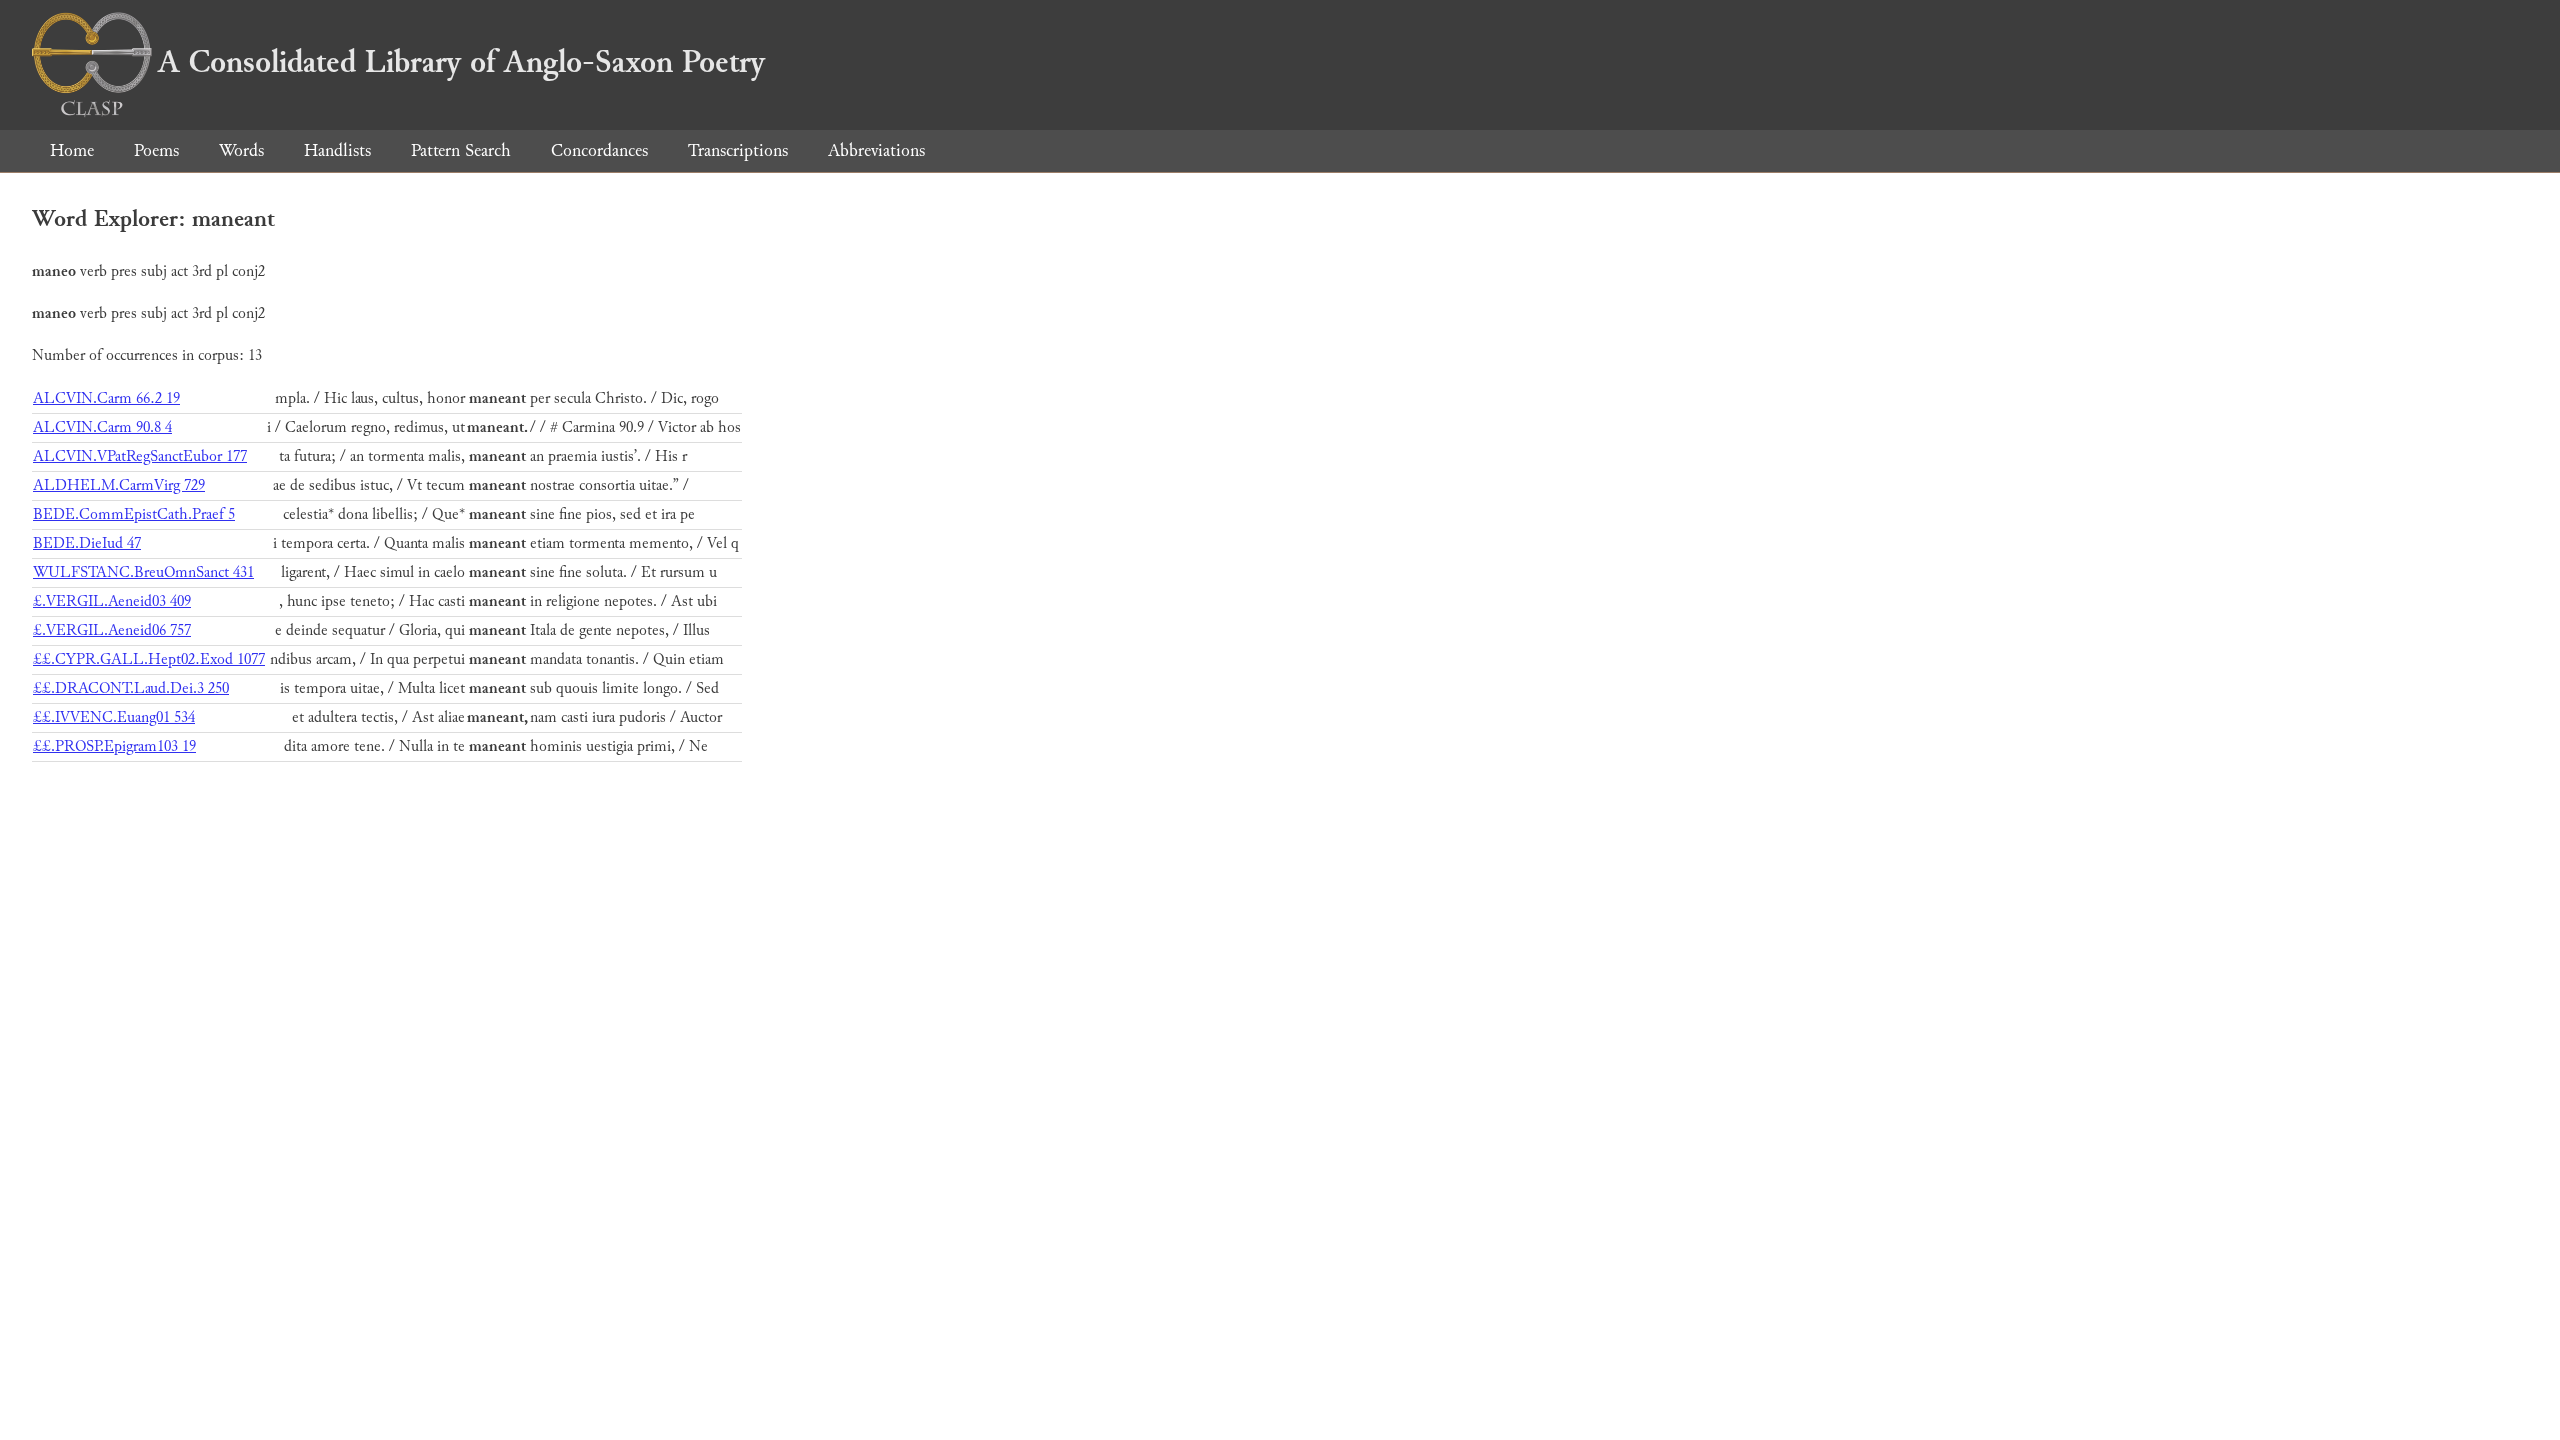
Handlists (337, 150)
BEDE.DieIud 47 (87, 543)
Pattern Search (461, 150)
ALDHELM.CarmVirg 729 (119, 485)
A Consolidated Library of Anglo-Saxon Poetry (461, 62)
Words (241, 150)
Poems (156, 150)
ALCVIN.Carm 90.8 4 (102, 427)
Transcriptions (738, 150)
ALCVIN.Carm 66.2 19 (106, 398)
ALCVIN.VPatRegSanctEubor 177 (140, 456)
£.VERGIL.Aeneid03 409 (112, 601)
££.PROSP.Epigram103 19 (114, 746)
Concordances (599, 150)
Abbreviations (876, 150)
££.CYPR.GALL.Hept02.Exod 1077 (149, 659)
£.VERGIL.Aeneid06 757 (112, 630)
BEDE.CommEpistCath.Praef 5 (134, 514)
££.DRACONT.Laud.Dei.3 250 (131, 688)
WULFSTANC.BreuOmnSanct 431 (143, 572)
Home (72, 150)
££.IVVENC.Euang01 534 (114, 717)
